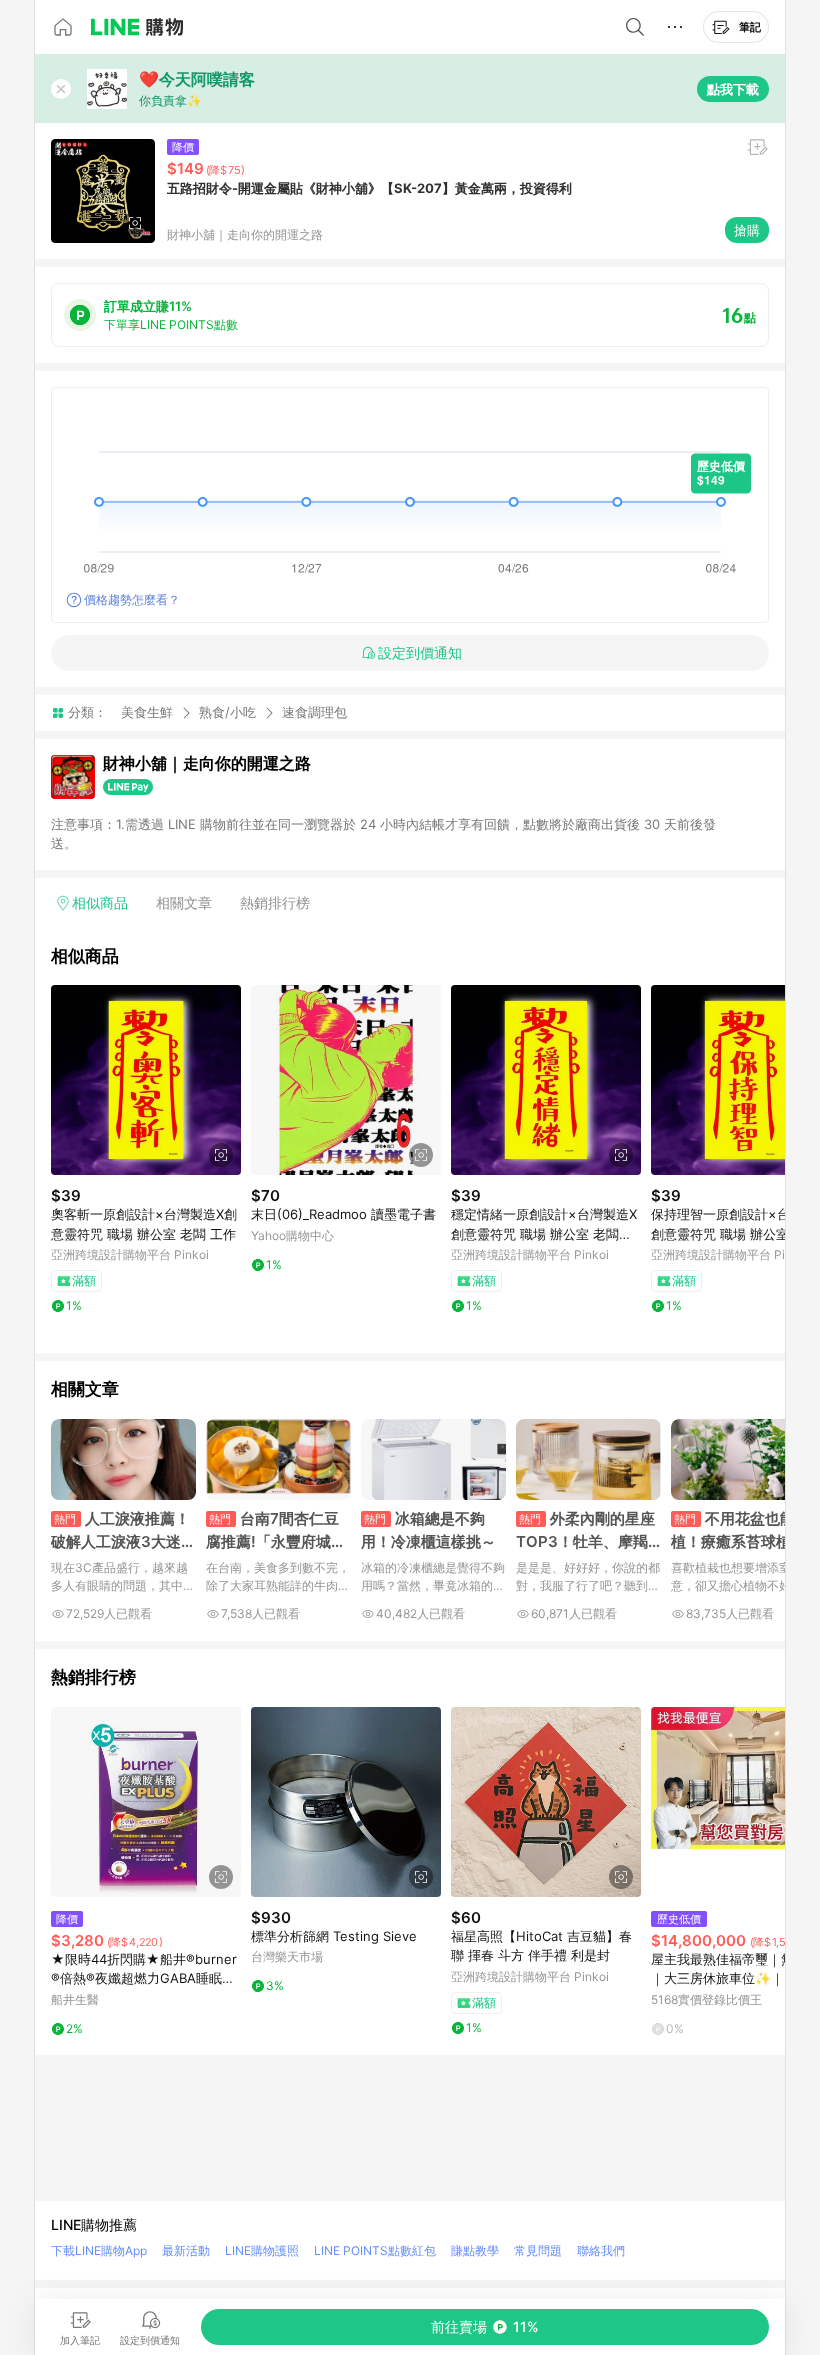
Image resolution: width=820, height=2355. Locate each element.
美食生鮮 (147, 712)
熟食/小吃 (227, 712)
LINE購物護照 (262, 2250)
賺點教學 (475, 2250)
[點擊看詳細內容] (146, 1080)
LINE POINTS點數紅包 (375, 2250)
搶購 (747, 230)
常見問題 (538, 2250)
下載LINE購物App (99, 2250)
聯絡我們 (601, 2250)
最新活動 (186, 2250)
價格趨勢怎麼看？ (132, 599)
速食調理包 (314, 712)
